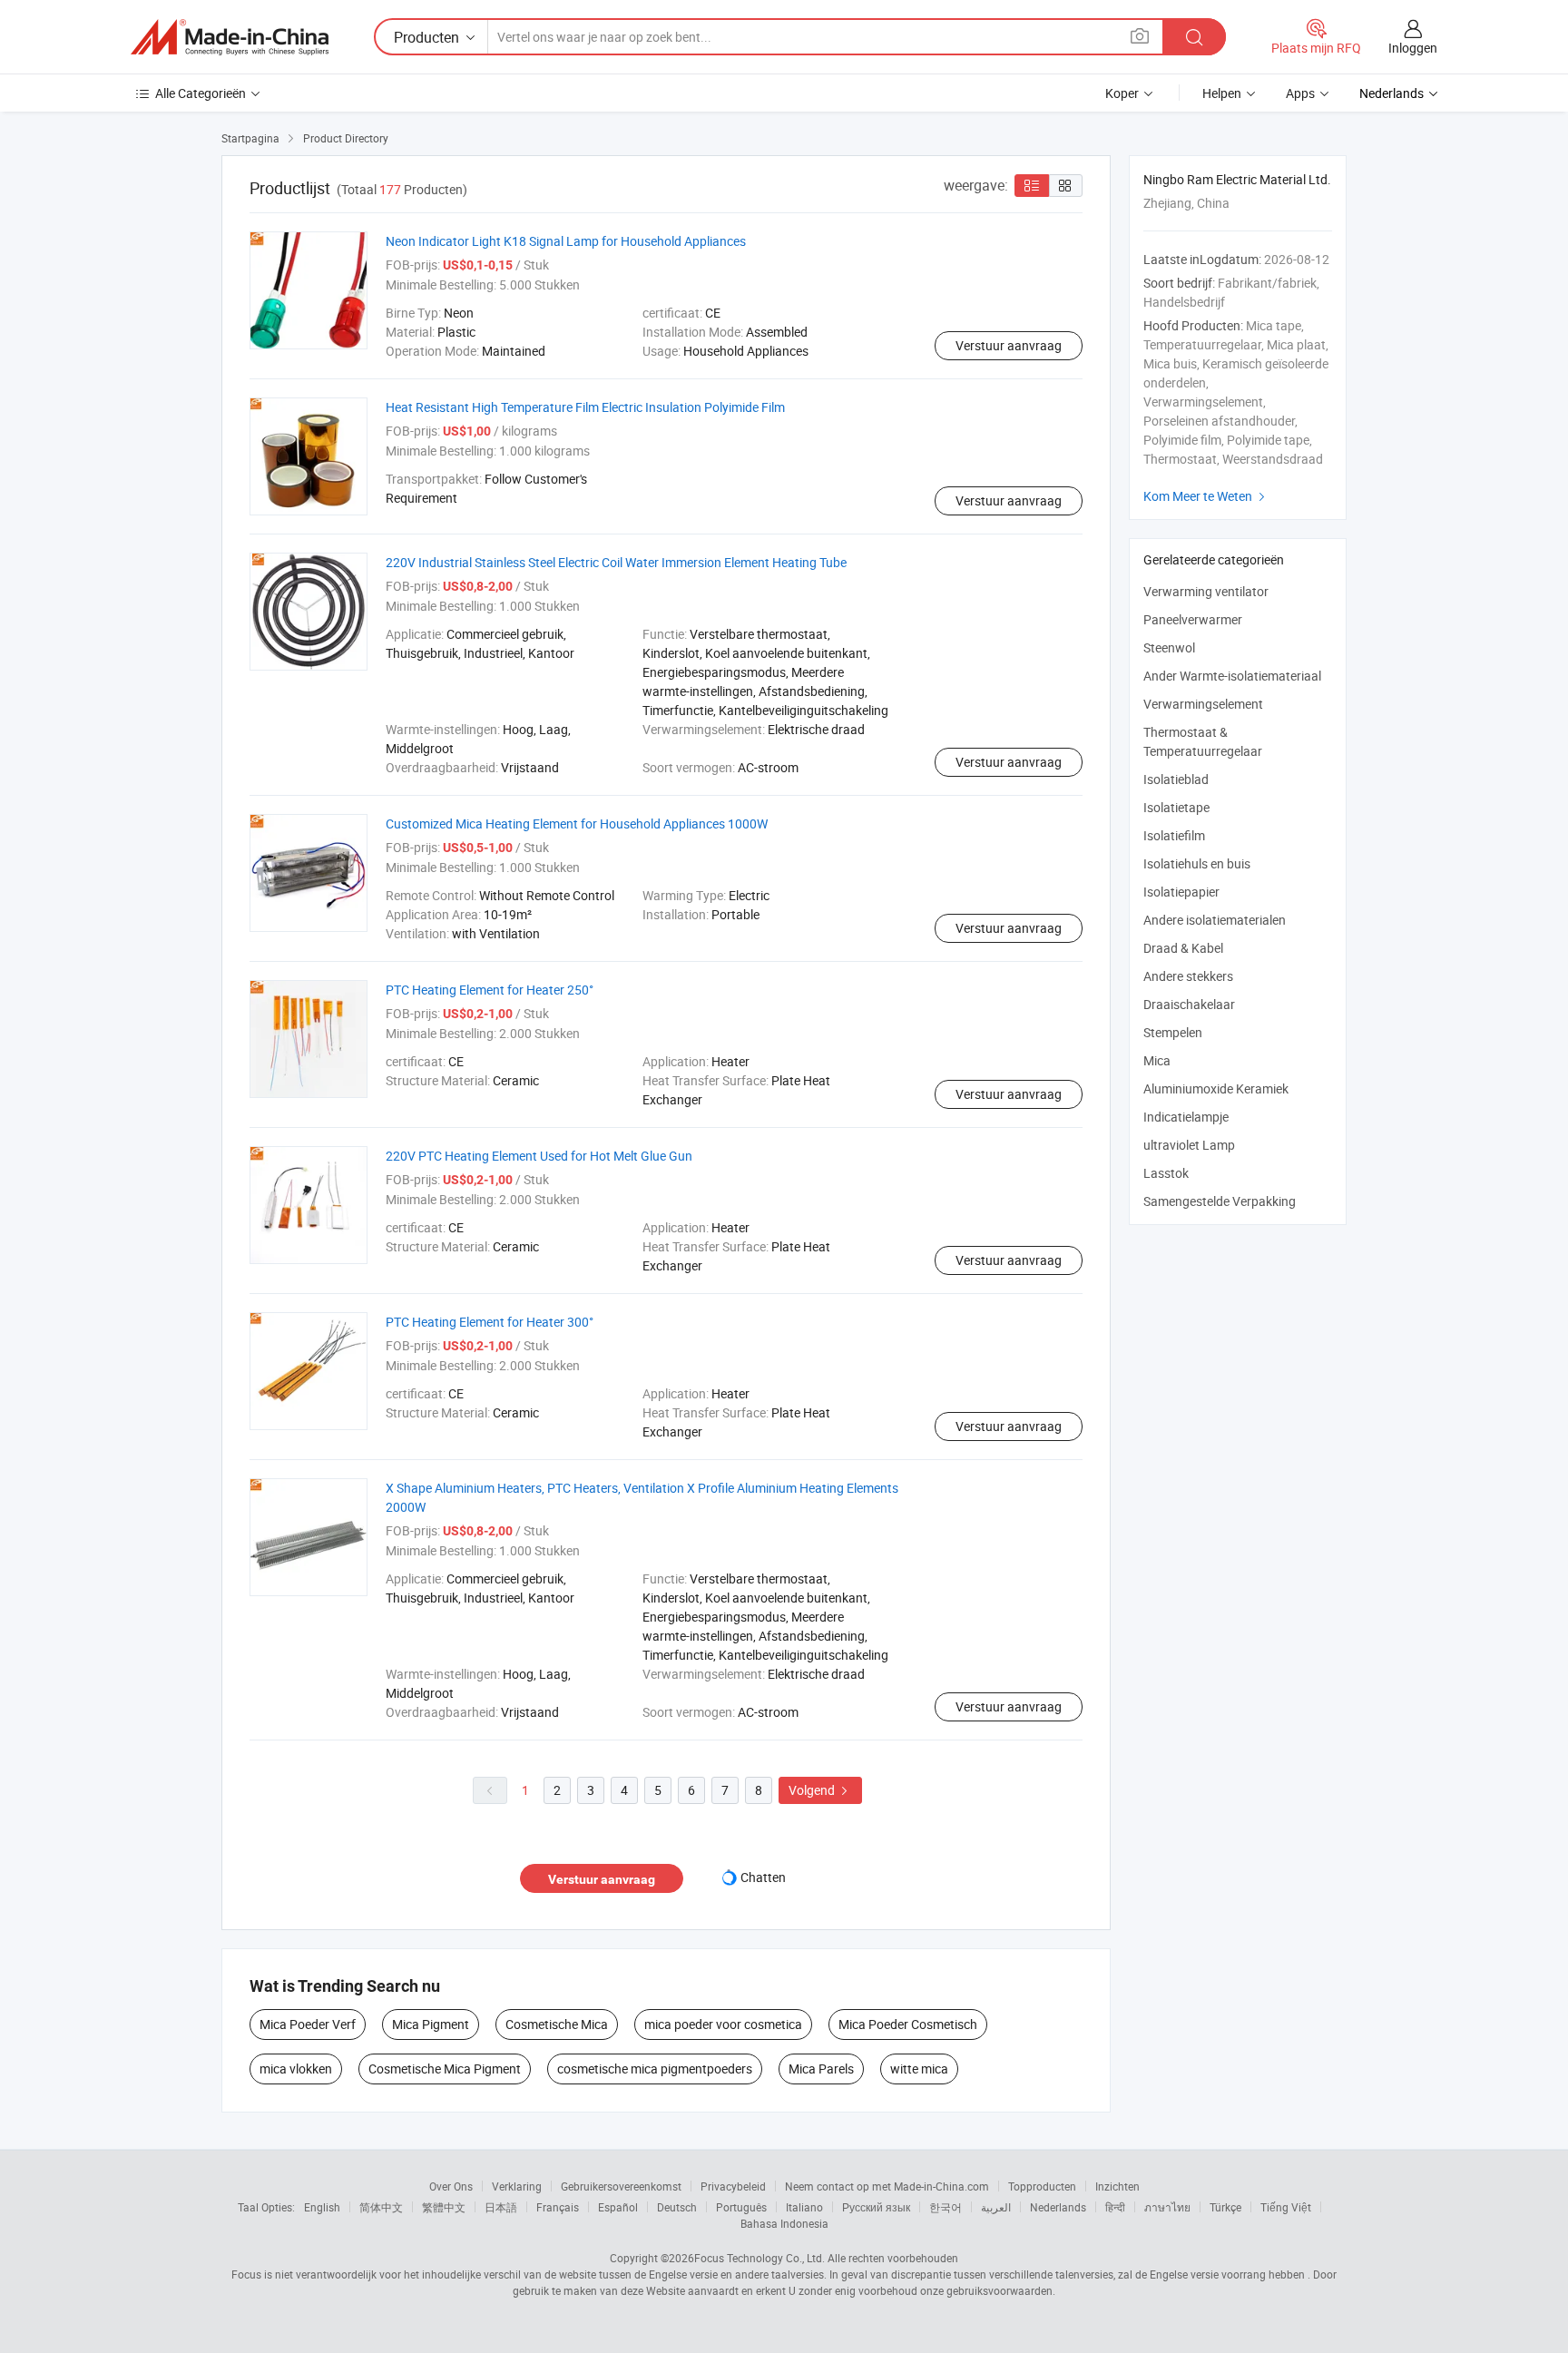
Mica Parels (821, 2069)
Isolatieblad (1176, 779)
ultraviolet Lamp (1189, 1145)
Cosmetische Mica (557, 2024)
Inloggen (1413, 48)
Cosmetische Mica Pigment (445, 2069)
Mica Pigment (431, 2024)
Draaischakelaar (1189, 1004)
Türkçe (1225, 2207)
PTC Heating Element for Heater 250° (490, 990)
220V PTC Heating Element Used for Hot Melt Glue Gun (539, 1156)
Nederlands (1058, 2207)
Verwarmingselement (1203, 704)
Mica (1157, 1060)
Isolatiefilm (1174, 835)
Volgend (820, 1790)
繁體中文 (444, 2207)
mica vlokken (296, 2069)
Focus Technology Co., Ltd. (759, 2258)
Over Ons (451, 2186)
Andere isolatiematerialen (1215, 920)
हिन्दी (1115, 2207)
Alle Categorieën (201, 93)
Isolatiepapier (1181, 892)
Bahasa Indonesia (784, 2223)
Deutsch (677, 2207)
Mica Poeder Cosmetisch (908, 2024)
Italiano (804, 2207)
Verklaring (517, 2186)
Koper (1122, 93)
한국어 (946, 2207)
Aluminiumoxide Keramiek (1216, 1088)
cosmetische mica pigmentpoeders (655, 2069)
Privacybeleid (733, 2186)
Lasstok (1166, 1173)
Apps (1300, 93)
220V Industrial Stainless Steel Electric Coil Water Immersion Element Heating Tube (616, 562)
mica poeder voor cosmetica (723, 2024)
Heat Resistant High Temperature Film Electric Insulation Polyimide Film (585, 407)
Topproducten (1042, 2186)
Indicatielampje (1186, 1117)
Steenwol (1169, 647)
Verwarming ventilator (1206, 591)
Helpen (1222, 93)
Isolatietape (1176, 807)
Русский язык (876, 2207)
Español (618, 2207)
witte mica (919, 2069)
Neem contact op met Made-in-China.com (887, 2186)
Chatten (763, 1877)
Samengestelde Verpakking (1220, 1201)
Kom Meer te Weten (1206, 496)
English (322, 2207)
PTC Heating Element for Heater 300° (490, 1322)
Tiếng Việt (1286, 2207)
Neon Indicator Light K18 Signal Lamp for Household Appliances (566, 241)
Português (741, 2207)
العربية (996, 2207)
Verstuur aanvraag (1009, 345)
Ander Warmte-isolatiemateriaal (1232, 676)
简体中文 (381, 2207)
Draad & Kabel (1183, 948)
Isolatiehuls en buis (1197, 863)
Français (558, 2207)
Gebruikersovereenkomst (621, 2186)
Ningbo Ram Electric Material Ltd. (1237, 179)
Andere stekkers (1188, 976)
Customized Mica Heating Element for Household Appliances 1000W (577, 824)
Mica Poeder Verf (308, 2024)
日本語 (501, 2207)
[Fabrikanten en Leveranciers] (230, 37)
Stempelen (1173, 1032)
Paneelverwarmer (1193, 619)
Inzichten (1117, 2186)
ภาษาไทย (1167, 2207)
